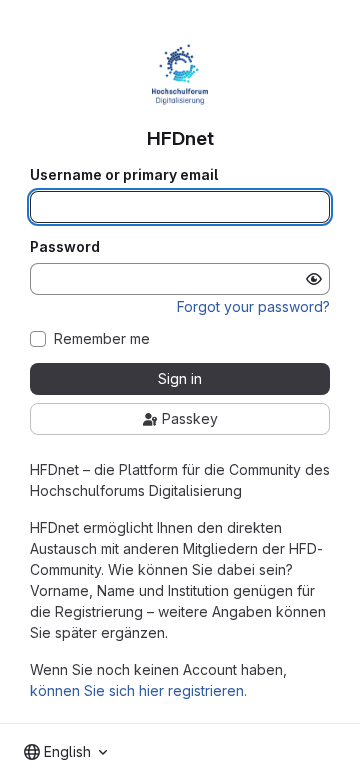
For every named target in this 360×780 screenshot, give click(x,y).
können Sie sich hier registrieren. (138, 690)
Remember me (102, 339)
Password (65, 247)
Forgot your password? (253, 306)
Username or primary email (124, 175)
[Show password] (314, 279)
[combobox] (65, 752)
